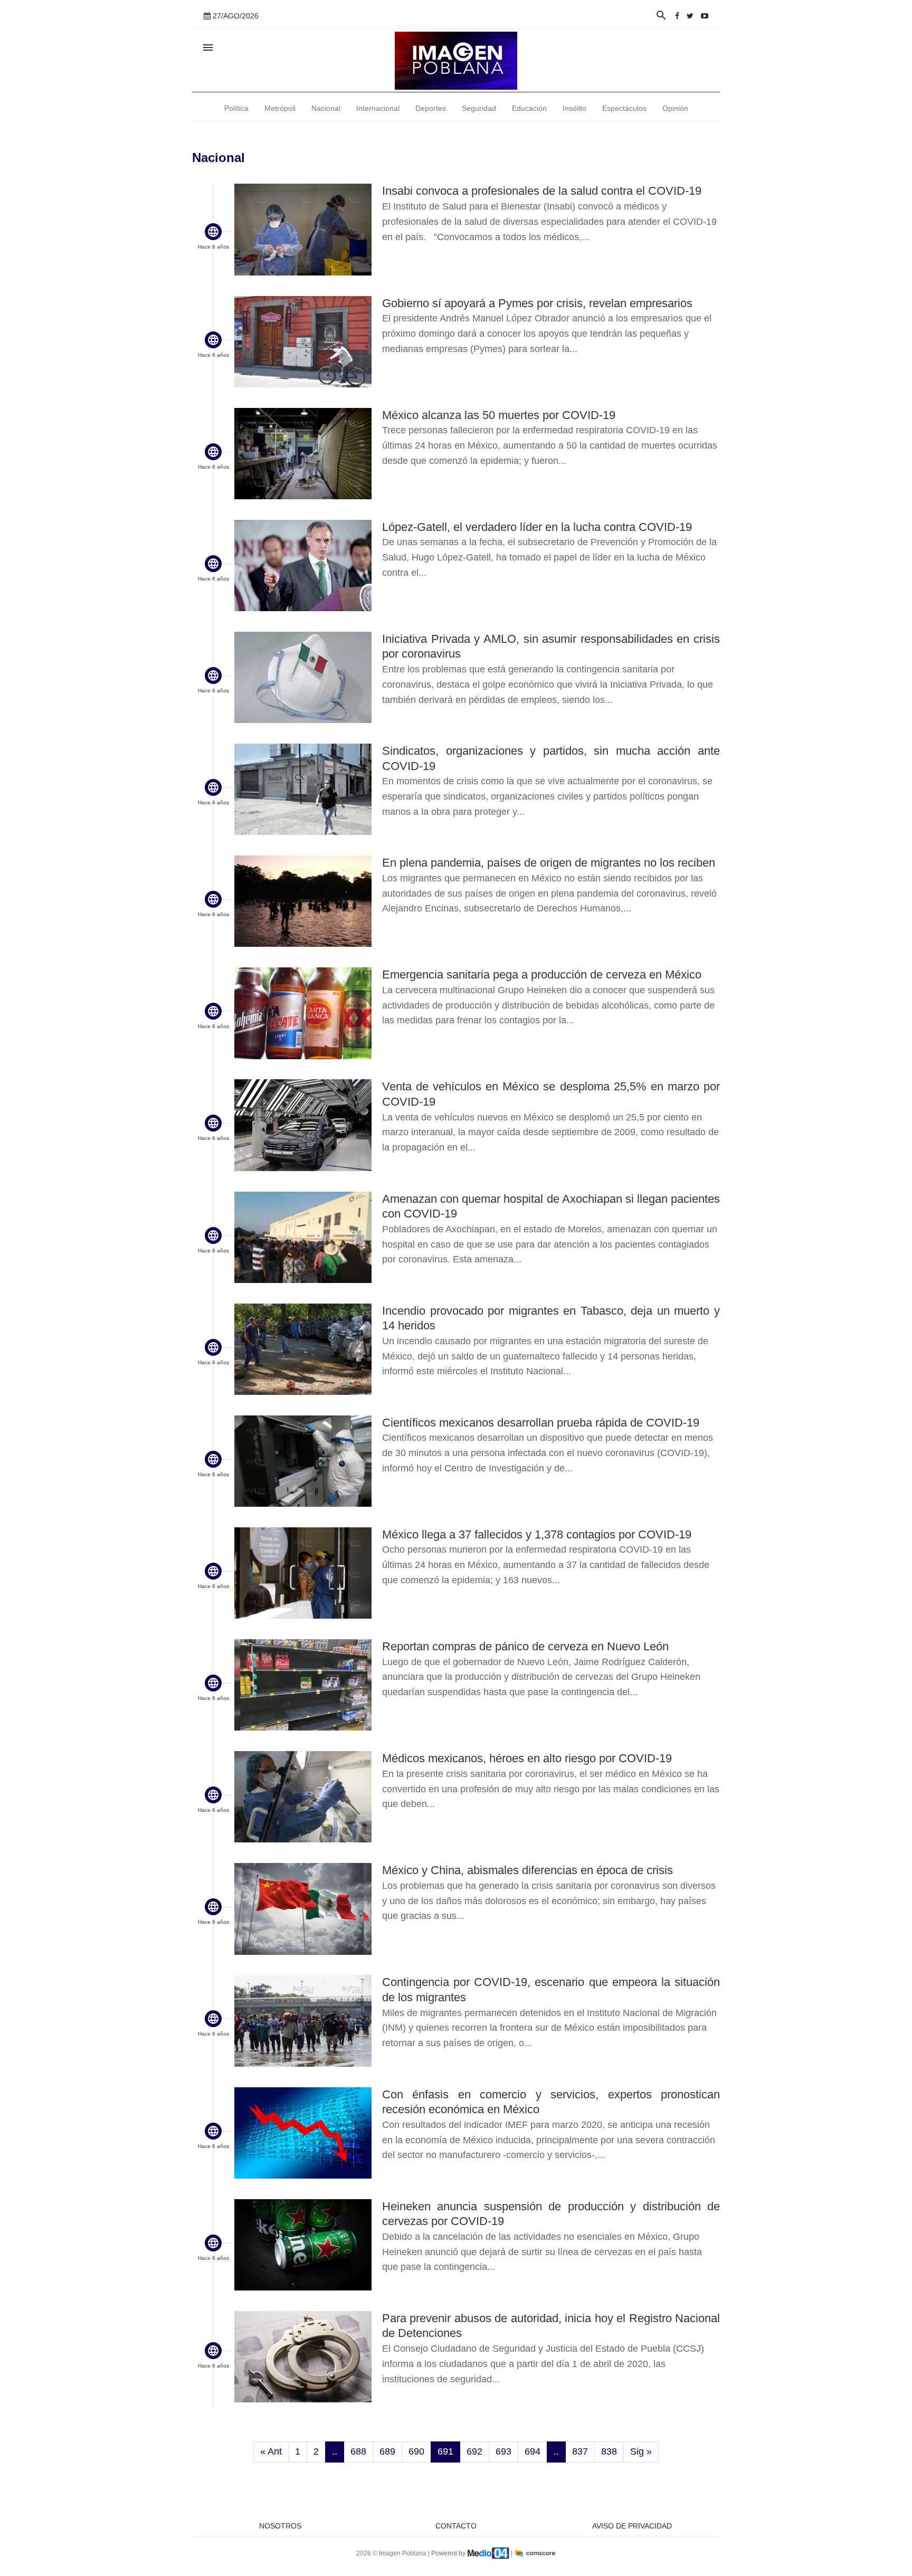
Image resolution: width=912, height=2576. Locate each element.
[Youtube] (705, 16)
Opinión (675, 108)
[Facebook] (677, 16)
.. (335, 2451)
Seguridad (479, 108)
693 (503, 2451)
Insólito (574, 108)
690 (416, 2451)
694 (533, 2451)
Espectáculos (624, 108)
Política (236, 108)
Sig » (641, 2451)
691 (445, 2451)
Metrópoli (280, 108)
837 (580, 2451)
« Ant (271, 2451)
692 (474, 2451)
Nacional (326, 108)
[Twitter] (690, 16)
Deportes (431, 108)
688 (358, 2451)
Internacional (378, 108)
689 (387, 2451)
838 (609, 2451)
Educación (529, 108)
